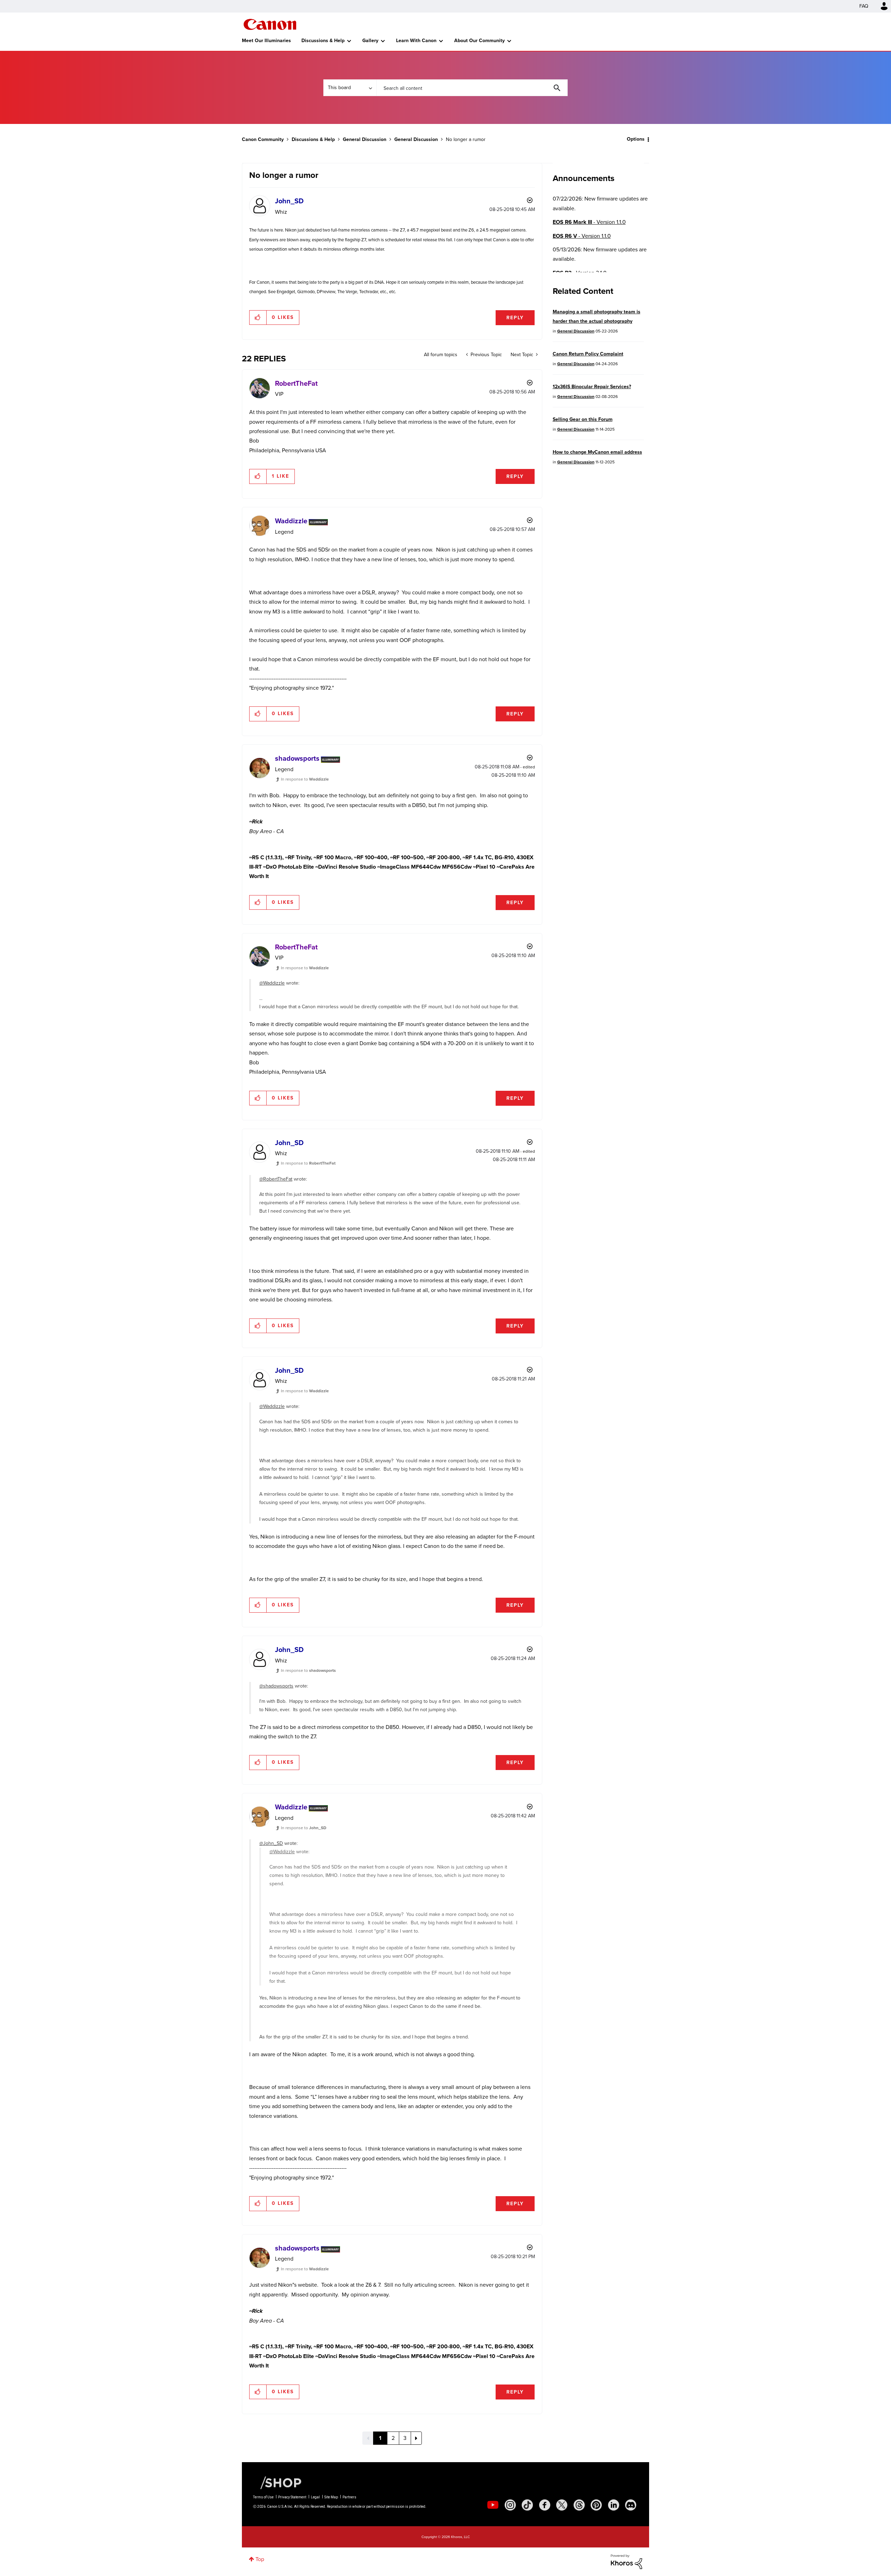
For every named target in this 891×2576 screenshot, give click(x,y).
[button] (542, 1232)
